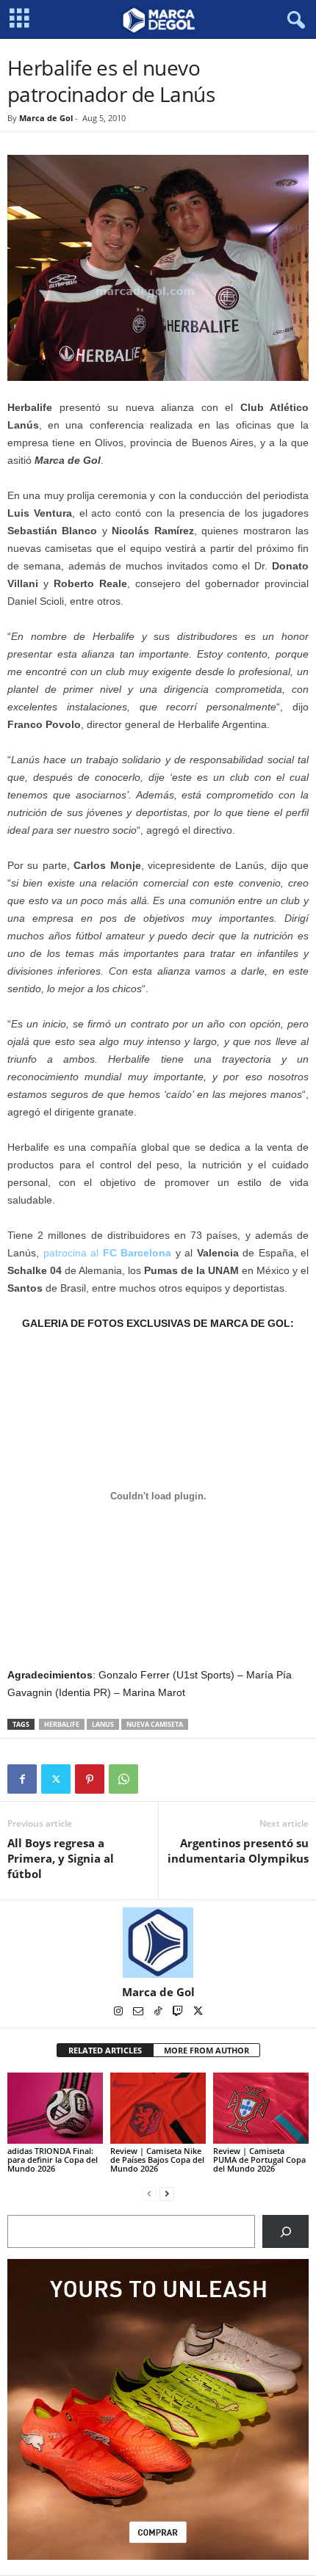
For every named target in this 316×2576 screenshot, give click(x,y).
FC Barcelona (137, 1253)
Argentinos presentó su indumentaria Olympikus (238, 1851)
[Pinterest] (90, 1779)
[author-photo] (158, 1943)
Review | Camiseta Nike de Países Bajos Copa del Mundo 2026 (157, 2160)
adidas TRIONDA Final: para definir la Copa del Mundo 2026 (53, 2160)
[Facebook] (22, 1779)
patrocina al (71, 1253)
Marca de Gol (46, 118)
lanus (103, 1724)
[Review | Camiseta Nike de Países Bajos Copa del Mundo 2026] (158, 2108)
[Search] (286, 2231)
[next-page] (167, 2193)
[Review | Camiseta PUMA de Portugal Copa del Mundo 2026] (261, 2108)
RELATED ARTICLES (105, 2050)
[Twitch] (179, 2012)
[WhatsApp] (123, 1779)
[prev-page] (149, 2193)
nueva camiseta (155, 1724)
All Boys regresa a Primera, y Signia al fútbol (61, 1858)
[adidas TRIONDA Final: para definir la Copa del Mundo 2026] (55, 2108)
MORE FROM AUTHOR (207, 2050)
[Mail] (139, 2012)
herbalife (62, 1724)
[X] (56, 1779)
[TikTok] (159, 2012)
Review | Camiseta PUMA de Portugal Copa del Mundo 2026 (259, 2160)
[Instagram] (119, 2012)
